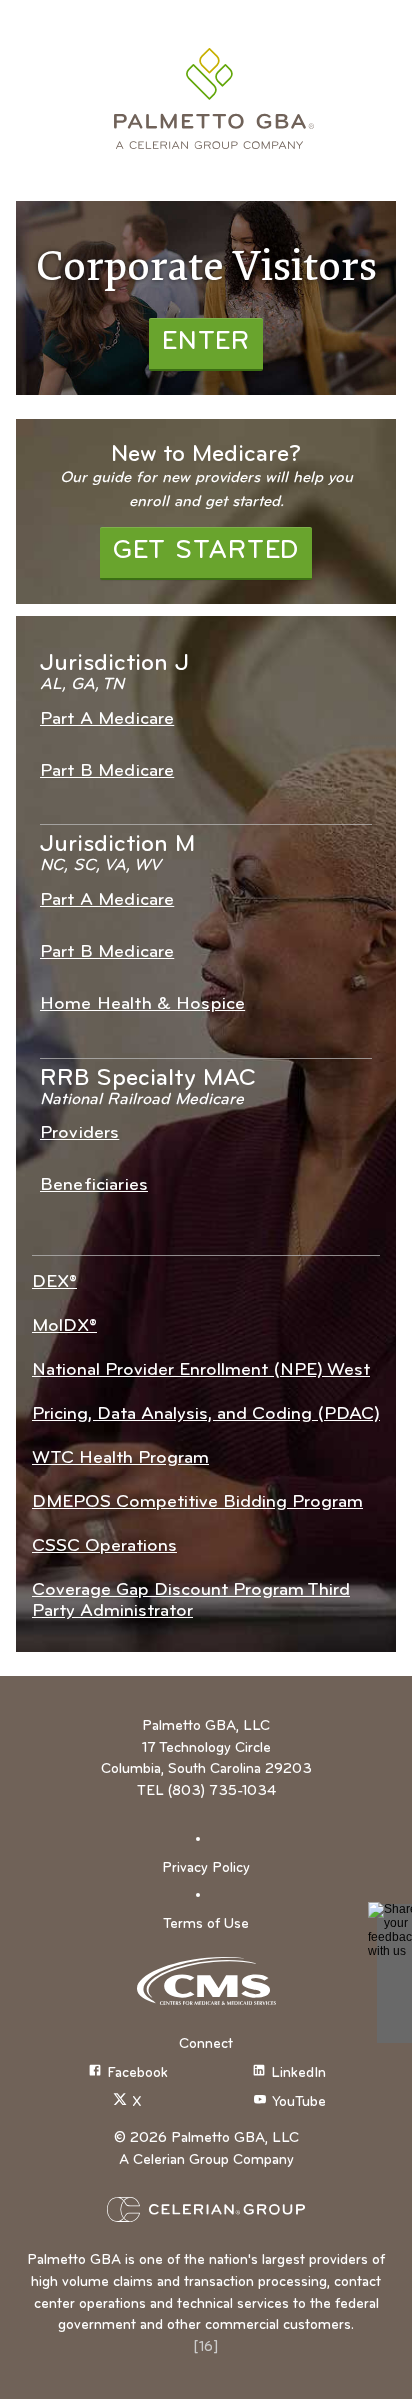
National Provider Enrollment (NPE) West (201, 1370)
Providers (79, 1133)
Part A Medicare (107, 719)
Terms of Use (206, 1924)
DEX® (54, 1282)
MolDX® (64, 1326)
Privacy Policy (206, 1868)
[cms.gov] (206, 1981)
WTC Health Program (120, 1458)
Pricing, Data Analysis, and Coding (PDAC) (206, 1414)
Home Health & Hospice (142, 1004)
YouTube (299, 2102)
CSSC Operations (104, 1546)
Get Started (206, 551)
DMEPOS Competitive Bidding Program (197, 1502)
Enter (206, 342)
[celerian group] (206, 2209)
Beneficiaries (94, 1185)
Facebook (137, 2073)
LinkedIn (298, 2073)
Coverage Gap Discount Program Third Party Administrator (191, 1601)
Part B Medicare (107, 771)
